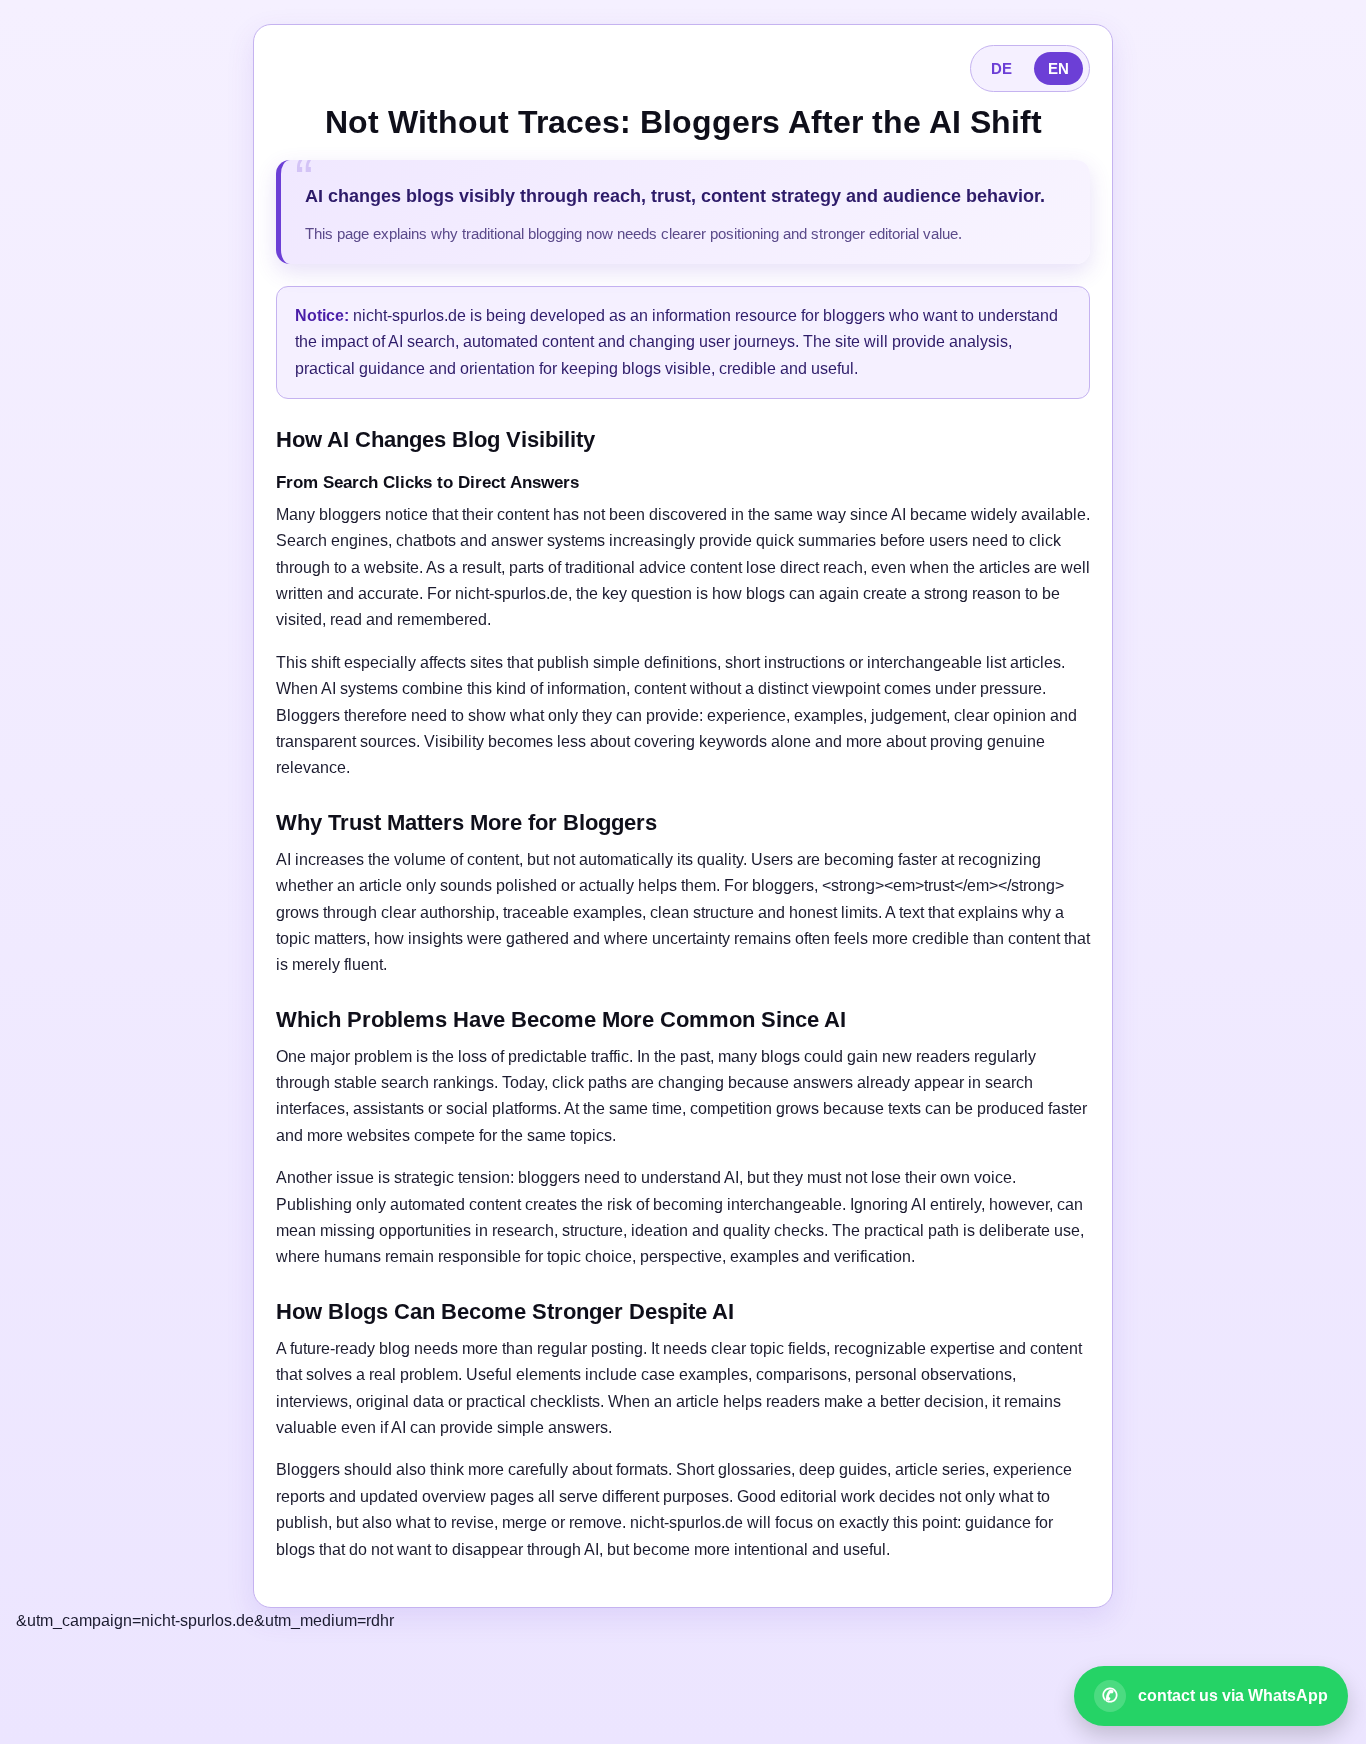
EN (1058, 68)
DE (1001, 68)
